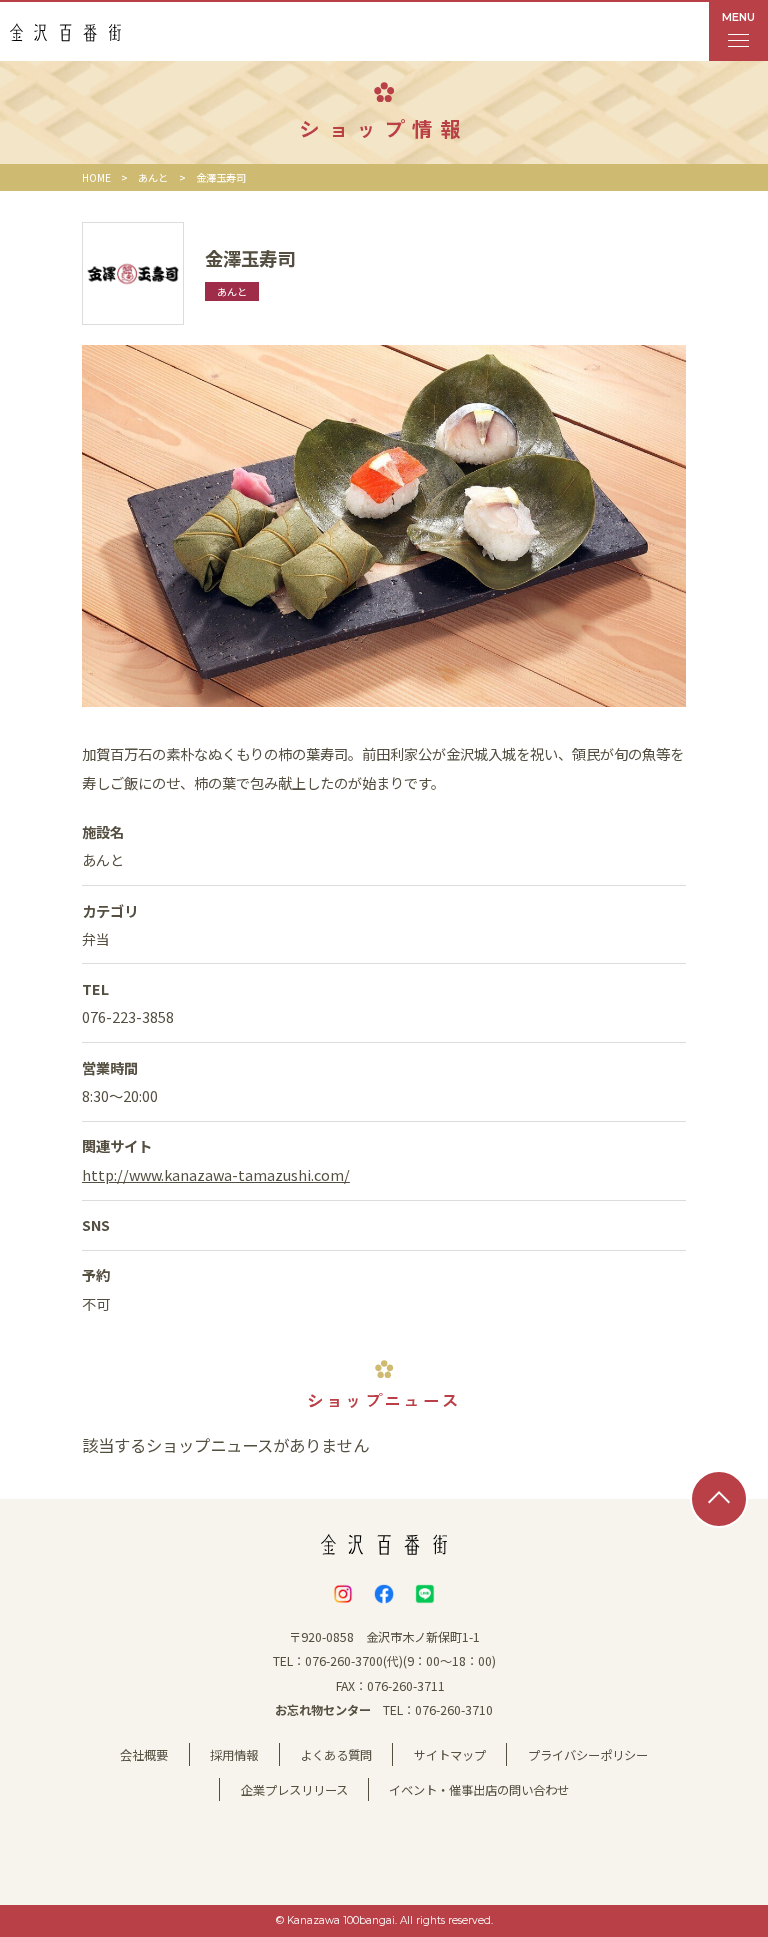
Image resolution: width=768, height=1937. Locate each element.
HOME (96, 177)
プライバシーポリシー (588, 1755)
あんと (153, 177)
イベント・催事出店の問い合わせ (479, 1790)
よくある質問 (336, 1755)
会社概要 (144, 1755)
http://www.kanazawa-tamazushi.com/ (216, 1174)
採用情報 (234, 1755)
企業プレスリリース (294, 1790)
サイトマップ (450, 1755)
